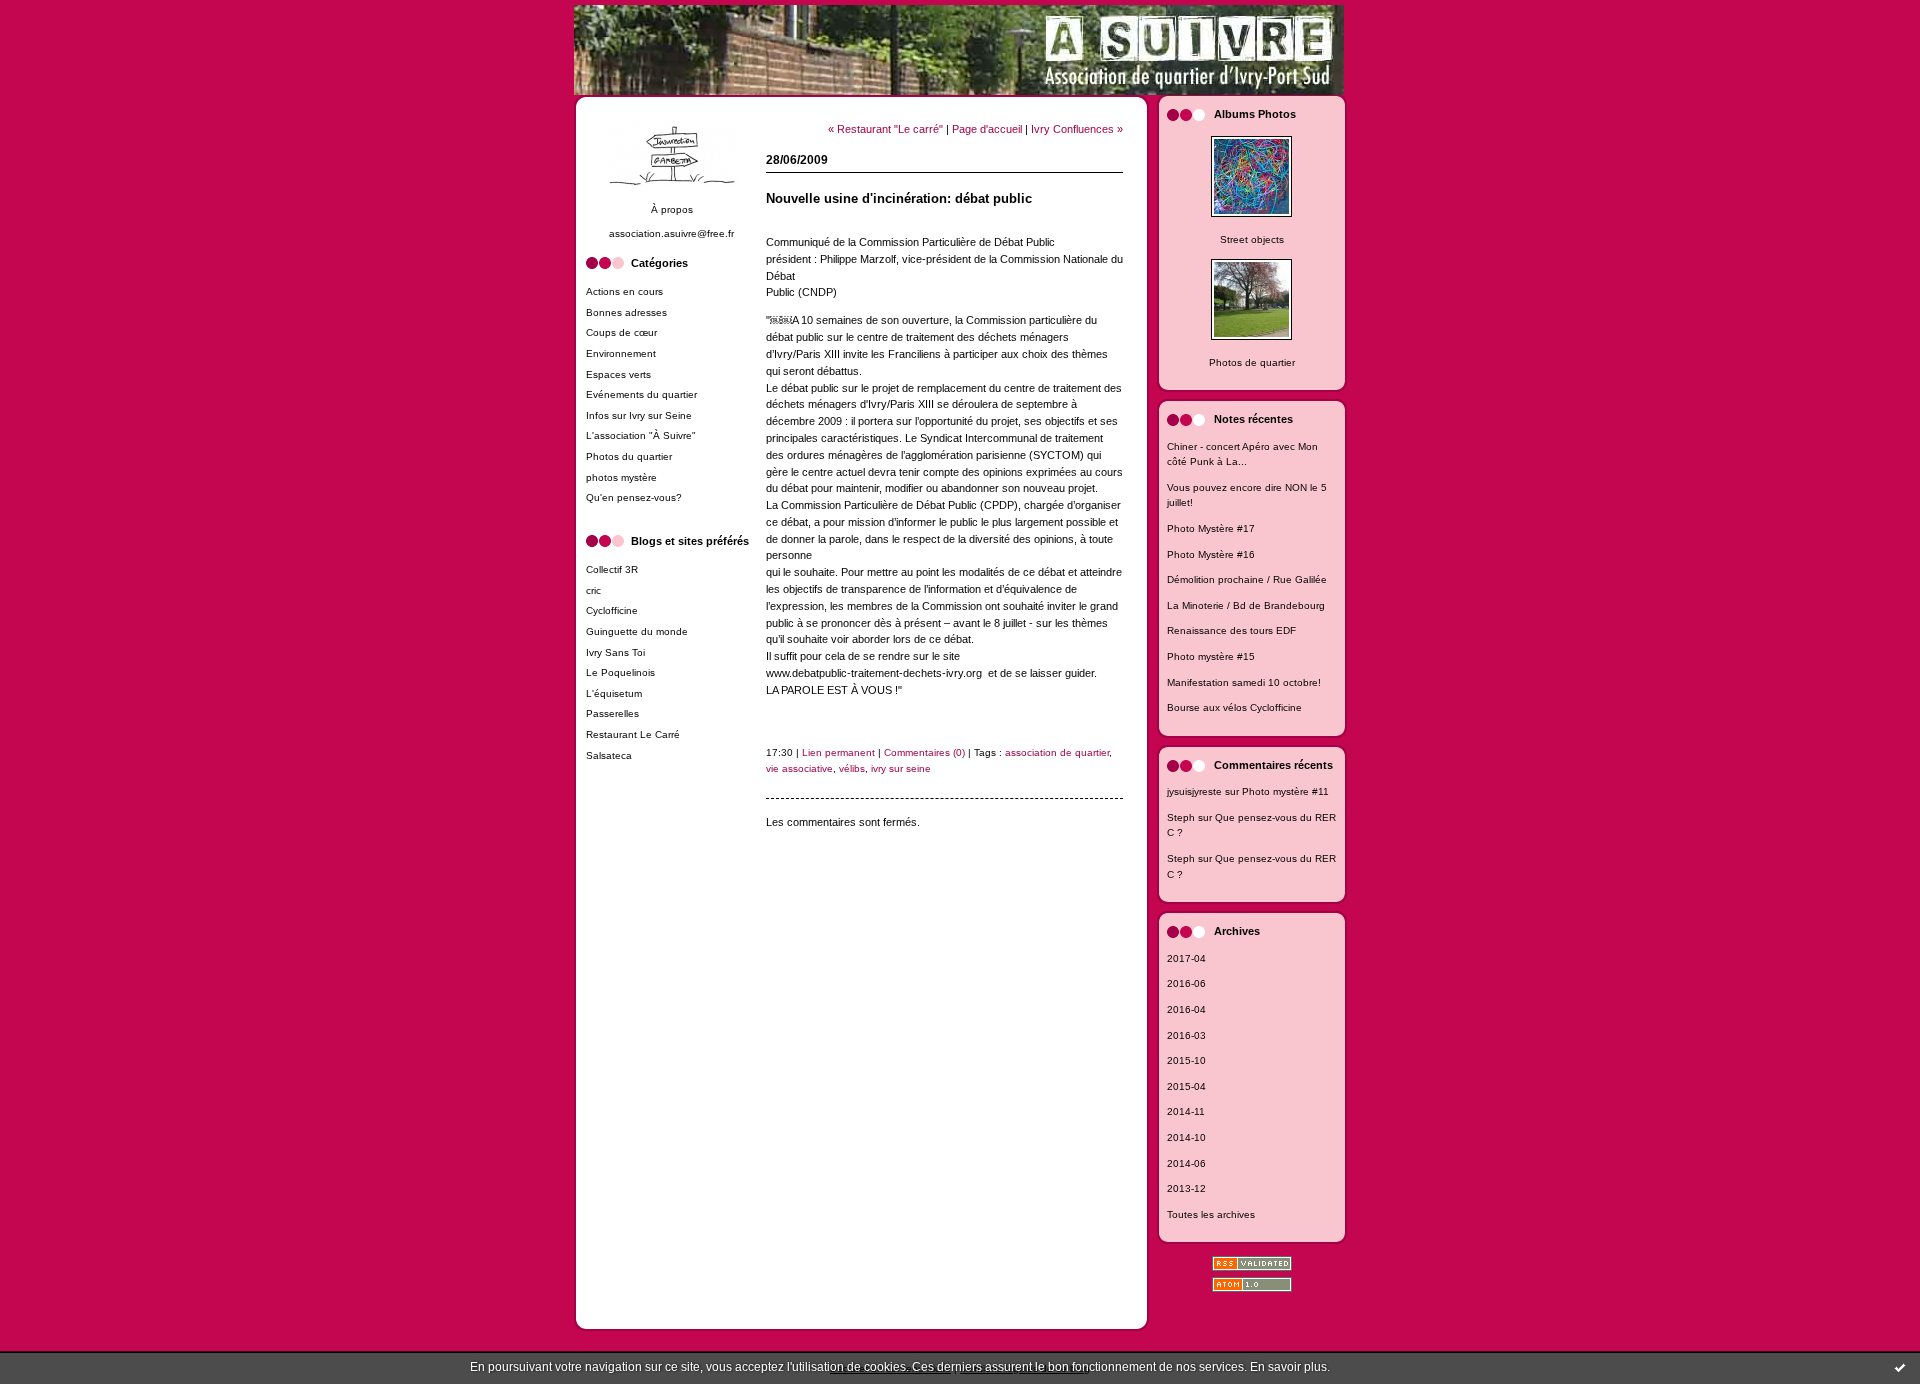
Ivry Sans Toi (615, 652)
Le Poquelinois (620, 672)
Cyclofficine (612, 610)
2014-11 (1186, 1111)
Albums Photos (1255, 114)
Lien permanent (838, 752)
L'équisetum (614, 693)
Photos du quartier (629, 456)
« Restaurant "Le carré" (885, 129)
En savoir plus (1288, 1367)
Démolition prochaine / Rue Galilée (1247, 579)
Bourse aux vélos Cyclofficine (1234, 707)
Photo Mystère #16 (1211, 554)
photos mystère (621, 477)
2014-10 (1186, 1137)
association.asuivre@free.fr (671, 233)
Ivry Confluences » (1077, 129)
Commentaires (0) (924, 752)
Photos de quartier (1252, 362)
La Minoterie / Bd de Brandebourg (1246, 605)
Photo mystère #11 (1285, 791)
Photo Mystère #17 (1211, 528)
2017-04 (1186, 958)
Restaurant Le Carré (633, 734)
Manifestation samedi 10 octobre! (1244, 682)
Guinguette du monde (637, 631)
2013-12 (1186, 1188)
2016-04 (1186, 1009)
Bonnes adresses (626, 312)
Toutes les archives (1211, 1214)
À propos (672, 209)
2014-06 (1186, 1163)
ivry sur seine (901, 768)
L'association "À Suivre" (641, 435)
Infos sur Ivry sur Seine (639, 415)
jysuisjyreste (1194, 791)
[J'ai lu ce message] (1900, 1367)
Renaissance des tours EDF (1231, 630)
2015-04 (1186, 1086)
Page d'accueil (987, 129)
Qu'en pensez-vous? (634, 497)
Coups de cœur (621, 332)
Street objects (1252, 239)
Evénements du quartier (641, 394)
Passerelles (612, 713)
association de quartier (1057, 752)
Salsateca (609, 755)
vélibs (852, 768)
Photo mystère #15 (1211, 656)
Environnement (621, 353)
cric (593, 590)
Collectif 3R (612, 569)
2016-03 (1186, 1035)
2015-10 (1186, 1060)
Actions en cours (624, 291)
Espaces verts (618, 374)
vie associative (799, 768)
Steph (1181, 817)
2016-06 (1186, 983)
